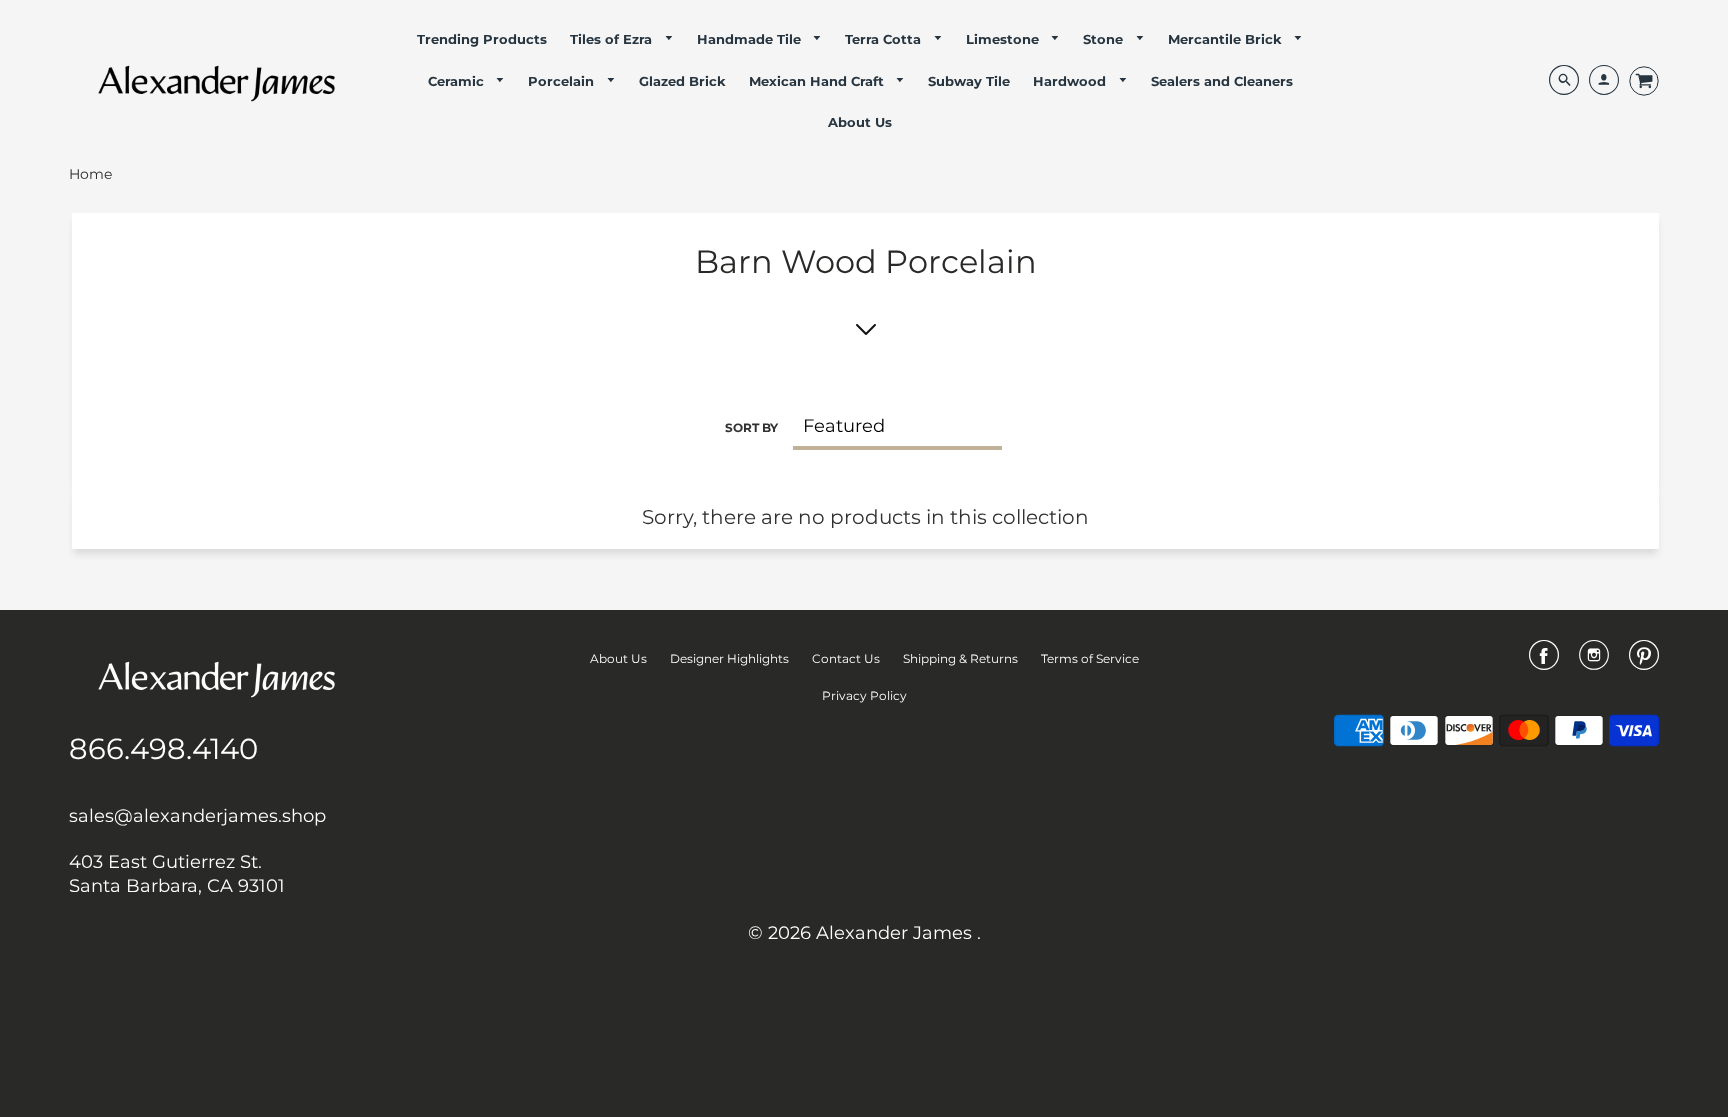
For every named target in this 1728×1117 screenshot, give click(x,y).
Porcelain (563, 81)
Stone (1105, 39)
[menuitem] (482, 39)
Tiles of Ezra (613, 39)
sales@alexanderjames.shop (197, 816)
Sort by (751, 427)
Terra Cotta (885, 39)
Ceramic (458, 81)
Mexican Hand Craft (818, 81)
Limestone (1004, 39)
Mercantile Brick (1227, 39)
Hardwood (1071, 81)
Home (90, 174)
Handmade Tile (751, 39)
